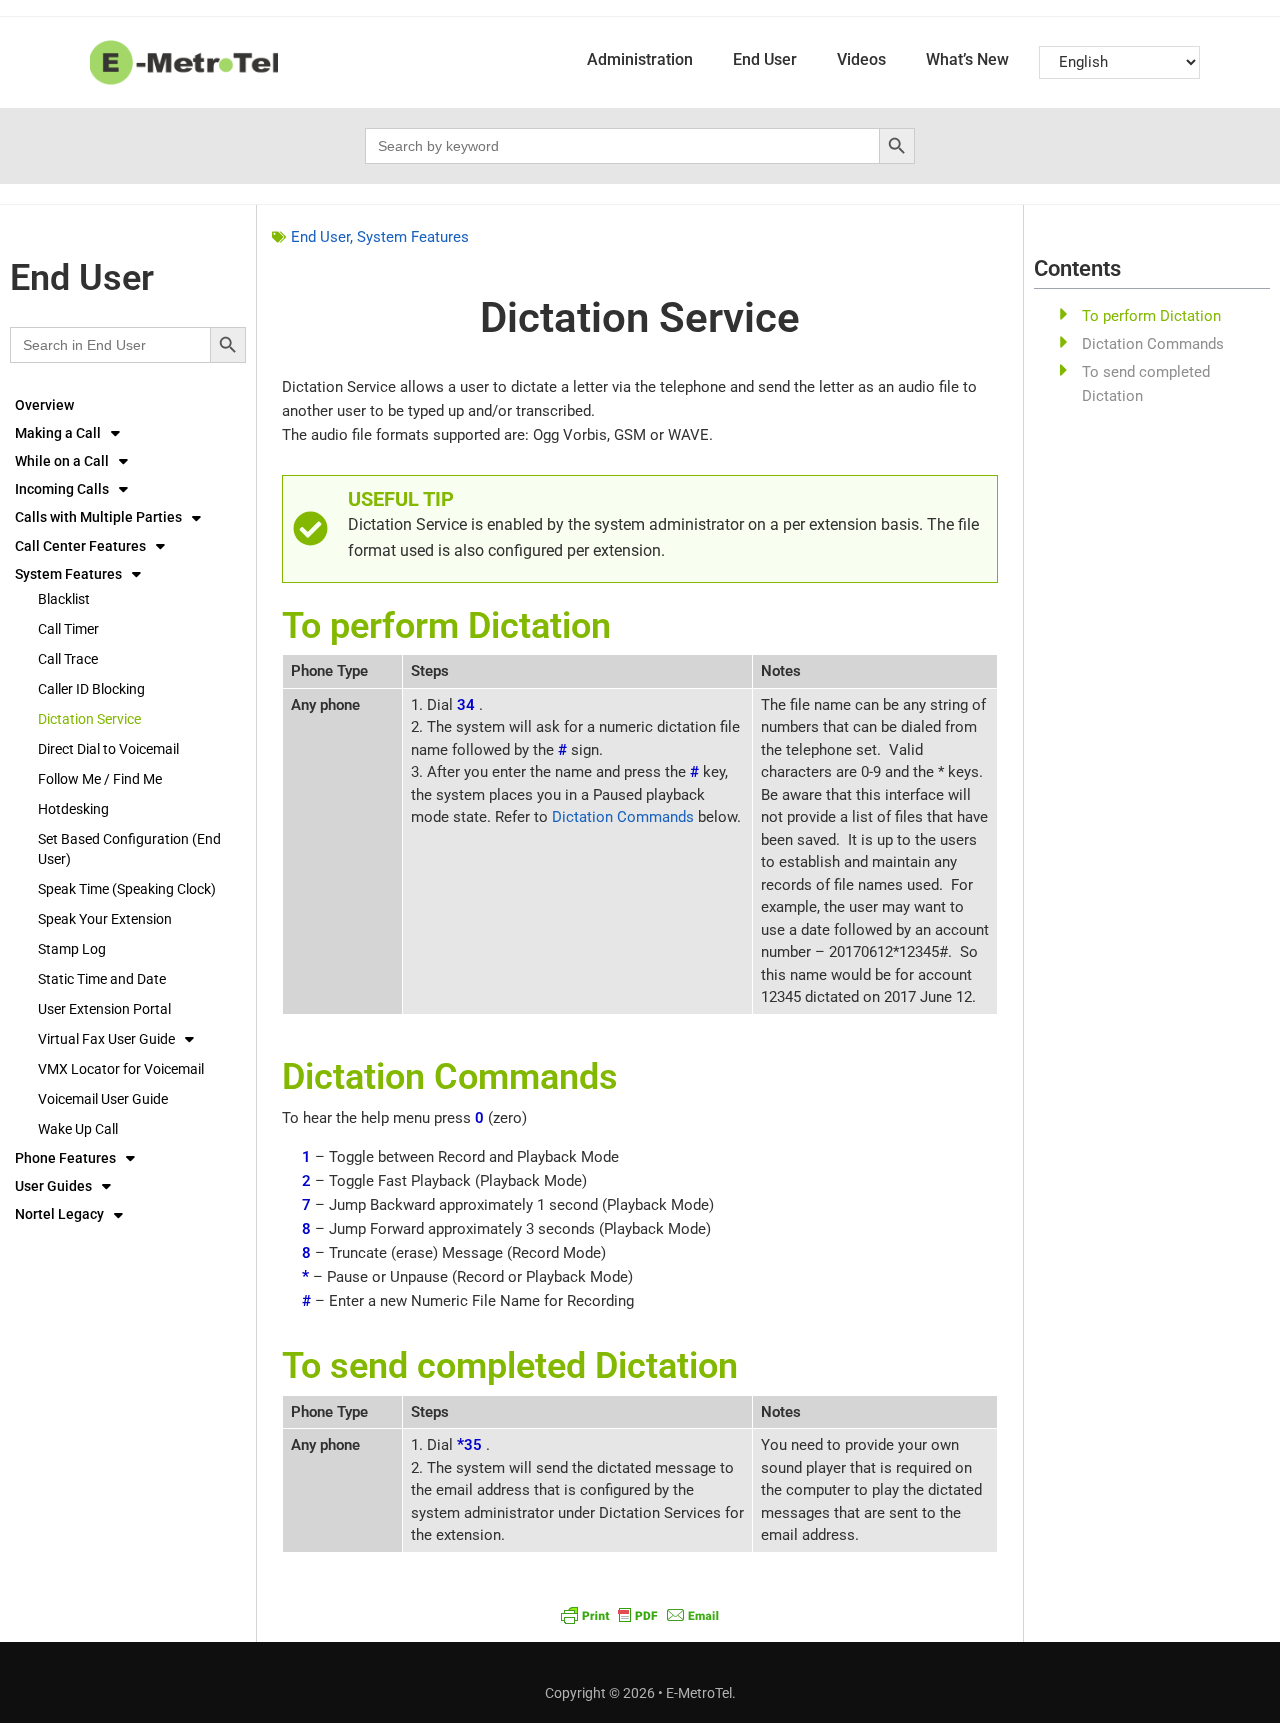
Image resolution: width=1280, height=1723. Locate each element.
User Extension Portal (104, 1009)
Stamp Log (72, 949)
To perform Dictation (1151, 316)
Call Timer (68, 629)
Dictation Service (89, 719)
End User (765, 59)
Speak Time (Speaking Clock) (127, 889)
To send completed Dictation (1146, 384)
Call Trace (68, 659)
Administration (640, 59)
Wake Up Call (78, 1129)
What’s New (967, 59)
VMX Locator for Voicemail (121, 1069)
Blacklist (64, 599)
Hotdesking (73, 809)
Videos (861, 59)
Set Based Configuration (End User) (129, 849)
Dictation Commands (623, 817)
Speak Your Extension (105, 919)
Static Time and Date (102, 979)
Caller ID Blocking (91, 689)
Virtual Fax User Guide (106, 1039)
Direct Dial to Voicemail (108, 749)
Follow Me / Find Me (100, 779)
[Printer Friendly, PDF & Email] (640, 1614)
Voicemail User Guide (103, 1099)
